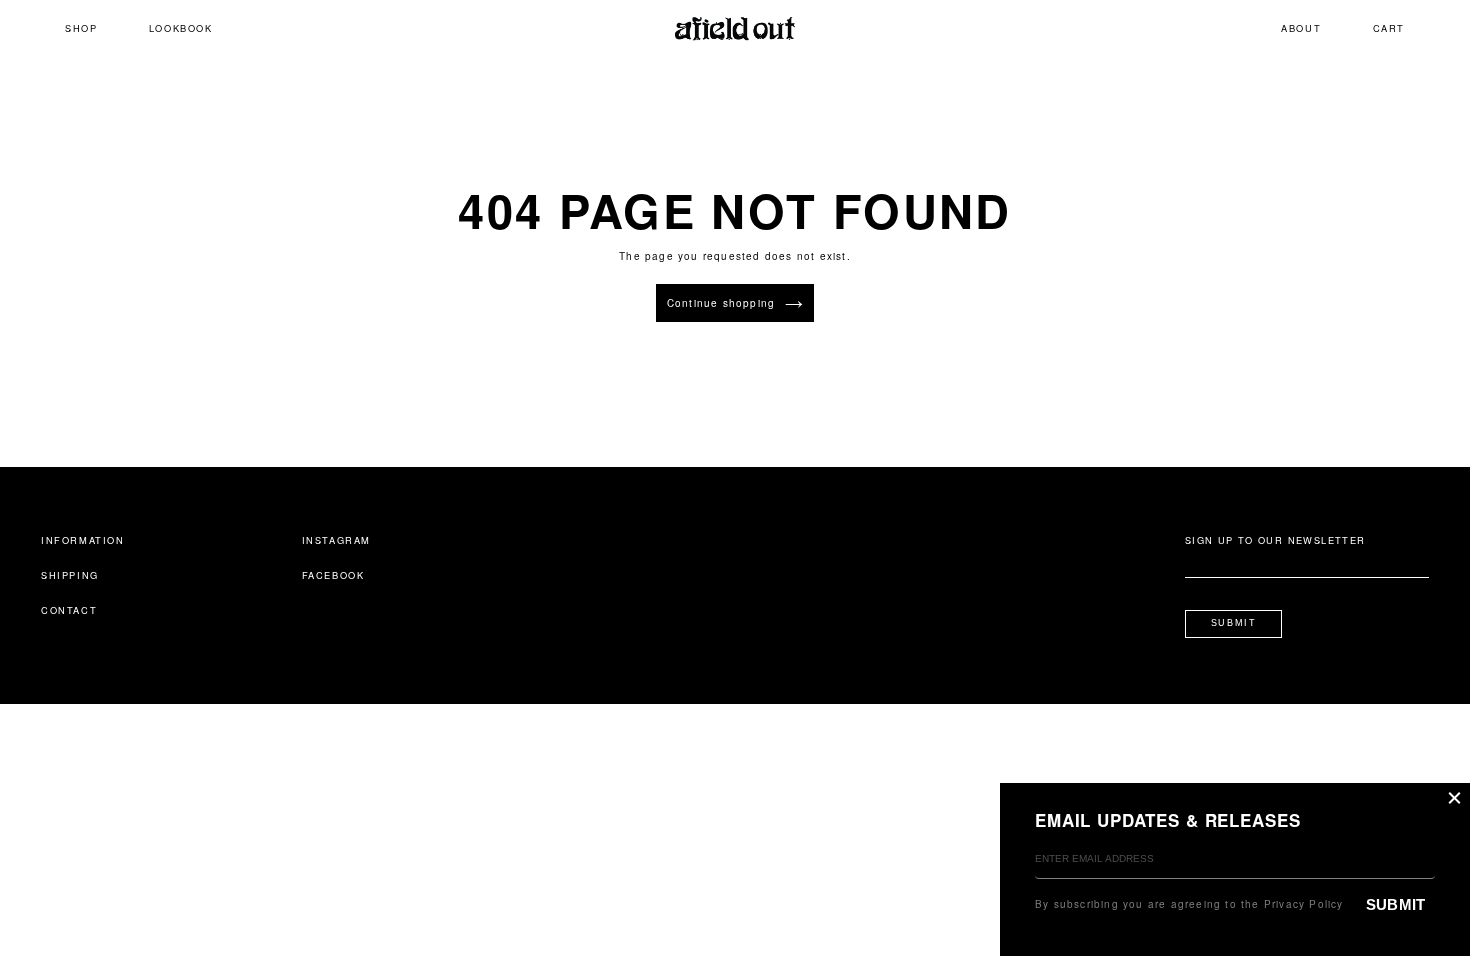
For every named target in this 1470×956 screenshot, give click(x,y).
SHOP (81, 28)
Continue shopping (721, 303)
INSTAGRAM (336, 540)
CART (1389, 28)
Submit (1234, 623)
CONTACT (69, 610)
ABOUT (1301, 28)
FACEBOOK (333, 575)
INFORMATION (83, 540)
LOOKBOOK (181, 28)
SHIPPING (70, 575)
